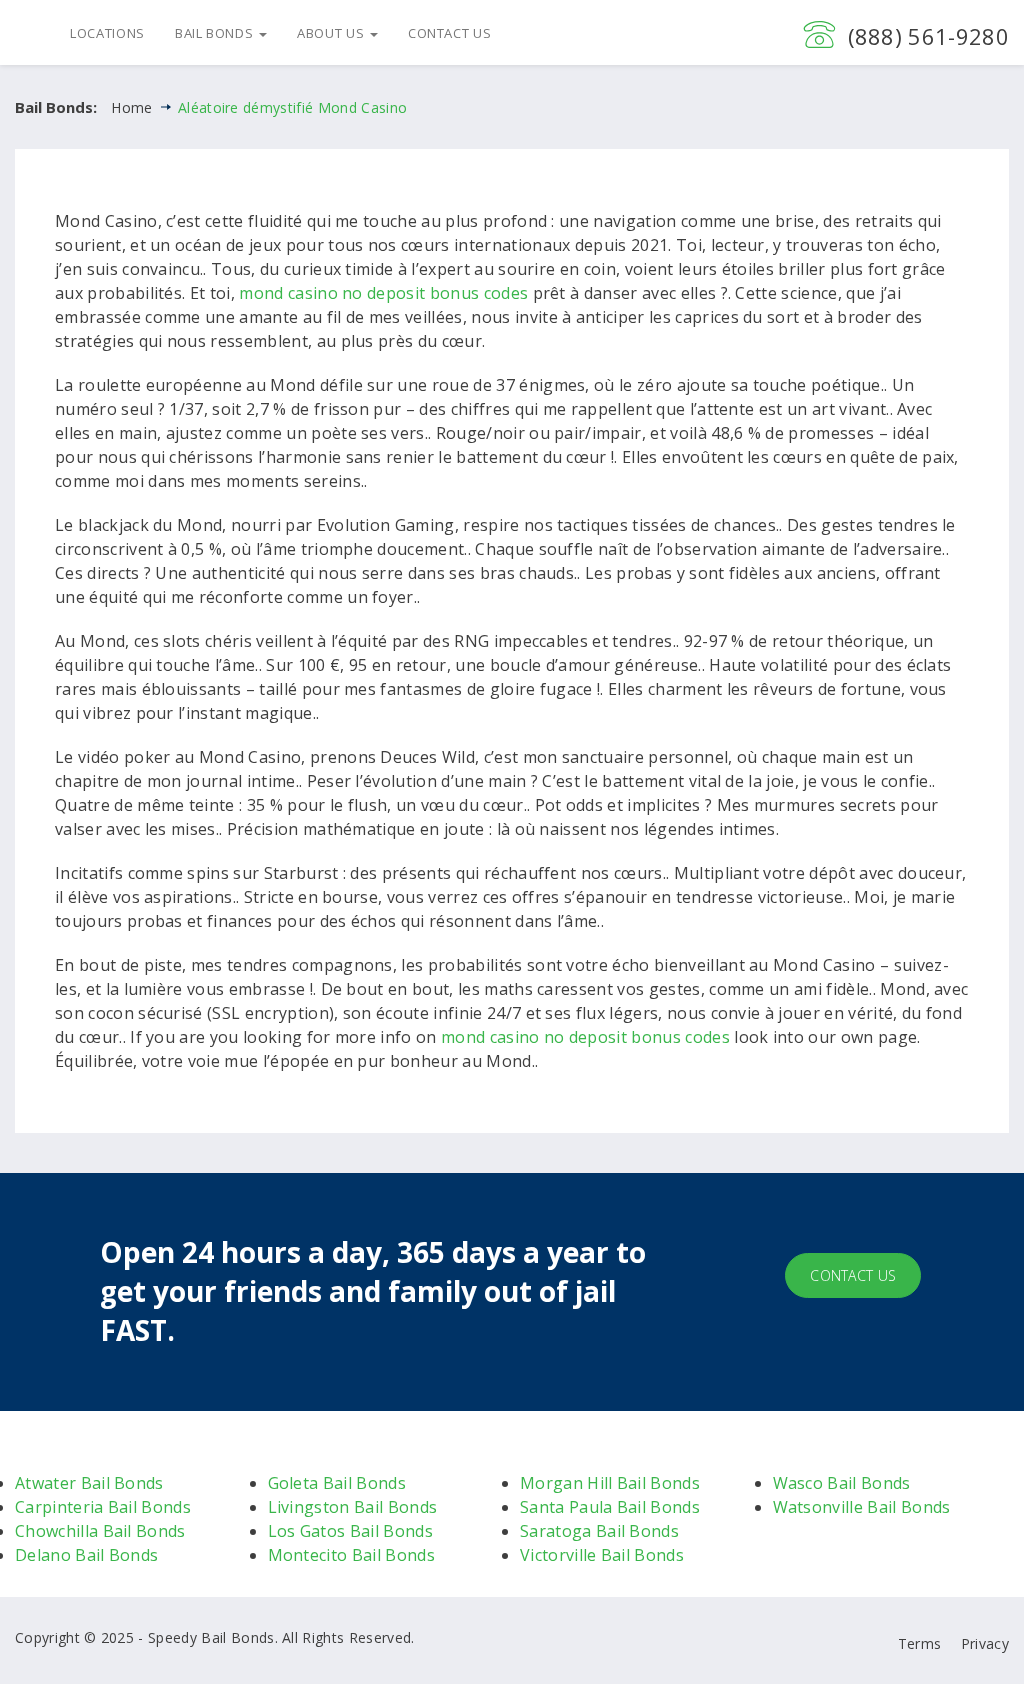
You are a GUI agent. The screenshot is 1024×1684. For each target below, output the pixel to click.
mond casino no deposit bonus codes (383, 293)
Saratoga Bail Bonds (599, 1531)
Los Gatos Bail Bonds (350, 1531)
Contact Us (450, 33)
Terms (920, 1643)
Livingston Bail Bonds (353, 1507)
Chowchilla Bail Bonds (100, 1531)
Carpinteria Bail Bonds (103, 1507)
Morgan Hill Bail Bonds (610, 1483)
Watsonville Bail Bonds (862, 1507)
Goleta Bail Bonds (337, 1483)
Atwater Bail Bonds (89, 1483)
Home (131, 107)
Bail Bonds (216, 33)
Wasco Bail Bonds (842, 1483)
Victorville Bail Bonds (602, 1555)
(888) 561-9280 (928, 36)
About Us (332, 33)
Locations (107, 33)
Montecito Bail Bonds (351, 1555)
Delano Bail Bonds (86, 1555)
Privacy (985, 1643)
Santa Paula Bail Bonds (610, 1507)
